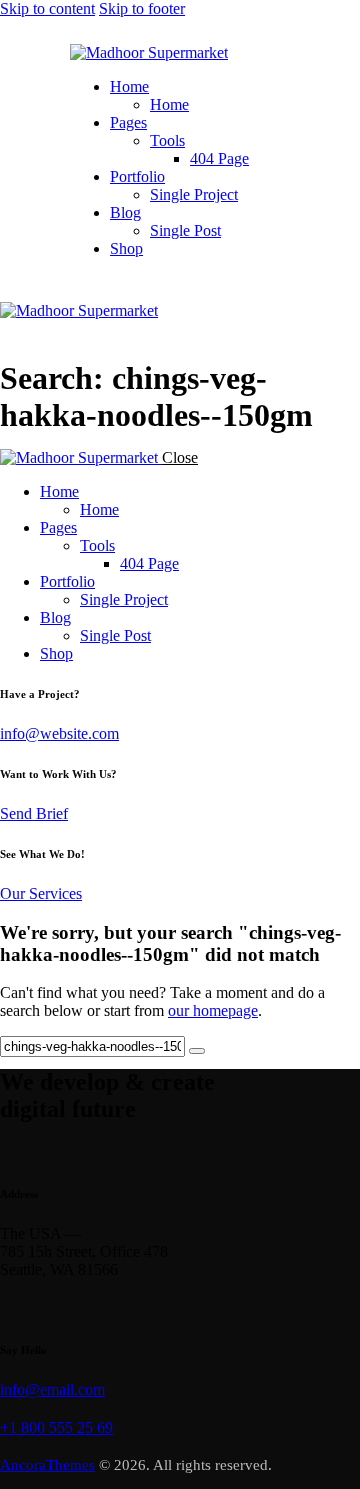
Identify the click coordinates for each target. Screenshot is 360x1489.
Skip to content (47, 8)
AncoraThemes (47, 1465)
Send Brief (34, 813)
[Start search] (197, 1051)
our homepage (213, 1010)
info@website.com (59, 733)
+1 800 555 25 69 (56, 1427)
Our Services (41, 893)
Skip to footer (142, 8)
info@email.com (52, 1389)
